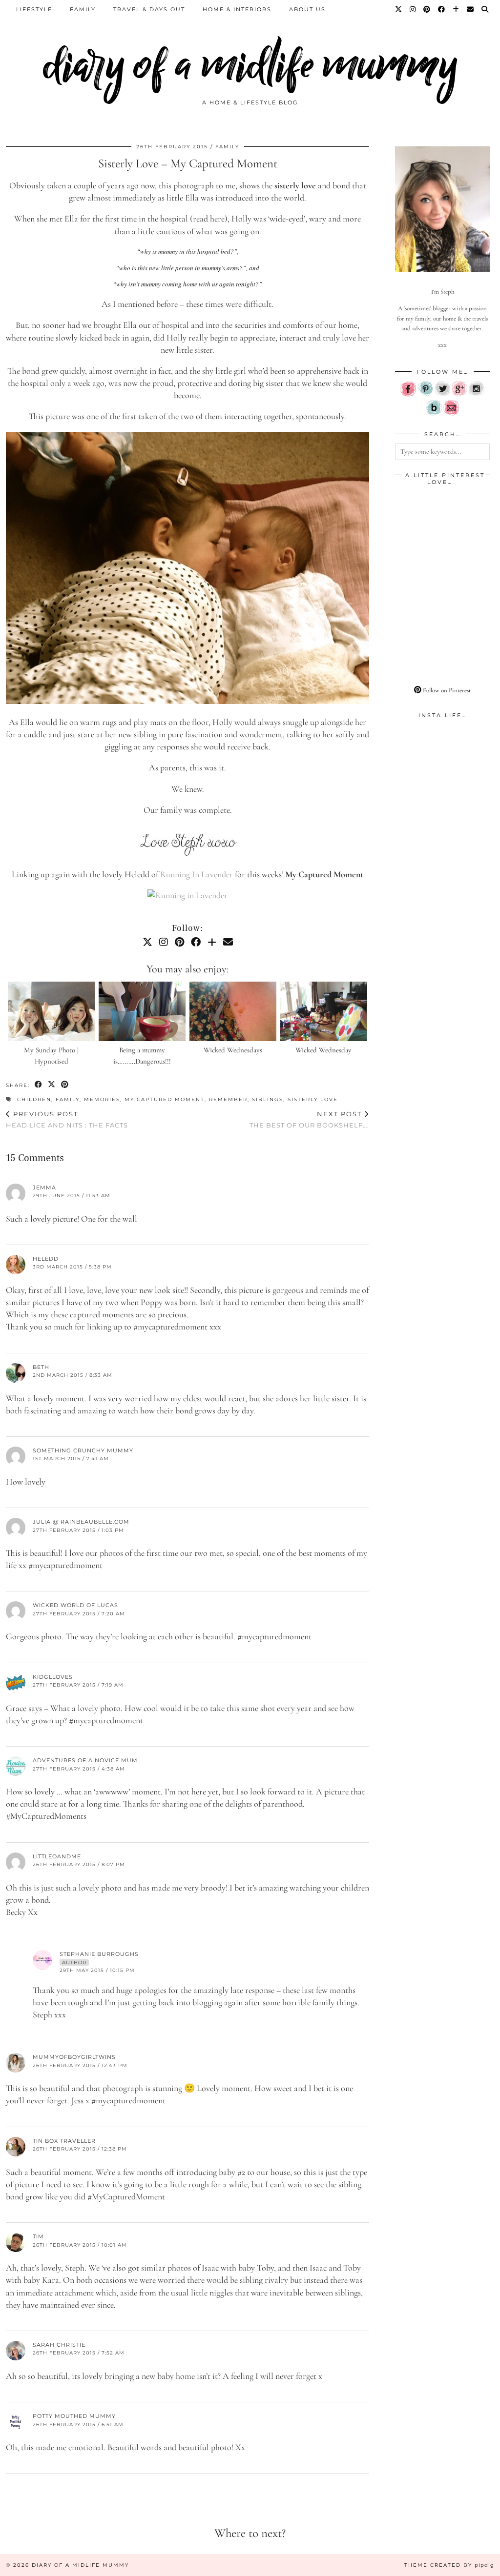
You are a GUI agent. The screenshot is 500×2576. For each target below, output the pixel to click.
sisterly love (313, 1099)
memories (102, 1099)
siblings (268, 1099)
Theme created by (449, 2565)
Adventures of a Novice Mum (85, 1760)
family (68, 1099)
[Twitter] (399, 9)
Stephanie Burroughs (99, 1954)
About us (307, 9)
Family (83, 9)
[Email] (471, 9)
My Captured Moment (165, 1099)
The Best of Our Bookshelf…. (309, 1119)
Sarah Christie (59, 2345)
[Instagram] (413, 9)
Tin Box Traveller (64, 2141)
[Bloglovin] (456, 9)
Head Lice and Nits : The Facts (67, 1119)
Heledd (46, 1259)
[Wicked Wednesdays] (233, 1011)
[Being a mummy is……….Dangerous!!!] (142, 1011)
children (34, 1099)
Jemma (44, 1187)
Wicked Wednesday (323, 1050)
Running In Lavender (197, 874)
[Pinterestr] (425, 395)
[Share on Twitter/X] (52, 1085)
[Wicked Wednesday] (324, 1011)
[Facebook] (442, 9)
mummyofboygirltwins (74, 2057)
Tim (38, 2236)
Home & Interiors (237, 9)
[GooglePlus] (459, 395)
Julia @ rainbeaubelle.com (81, 1522)
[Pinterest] (427, 9)
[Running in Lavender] (187, 895)
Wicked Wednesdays (233, 1050)
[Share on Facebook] (39, 1085)
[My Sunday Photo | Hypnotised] (52, 1011)
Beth (41, 1367)
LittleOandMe (57, 1856)
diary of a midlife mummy (250, 65)
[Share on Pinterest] (65, 1085)
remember (228, 1099)
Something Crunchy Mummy (83, 1450)
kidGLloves (53, 1677)
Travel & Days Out (149, 9)
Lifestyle (34, 9)
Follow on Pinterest (446, 690)
